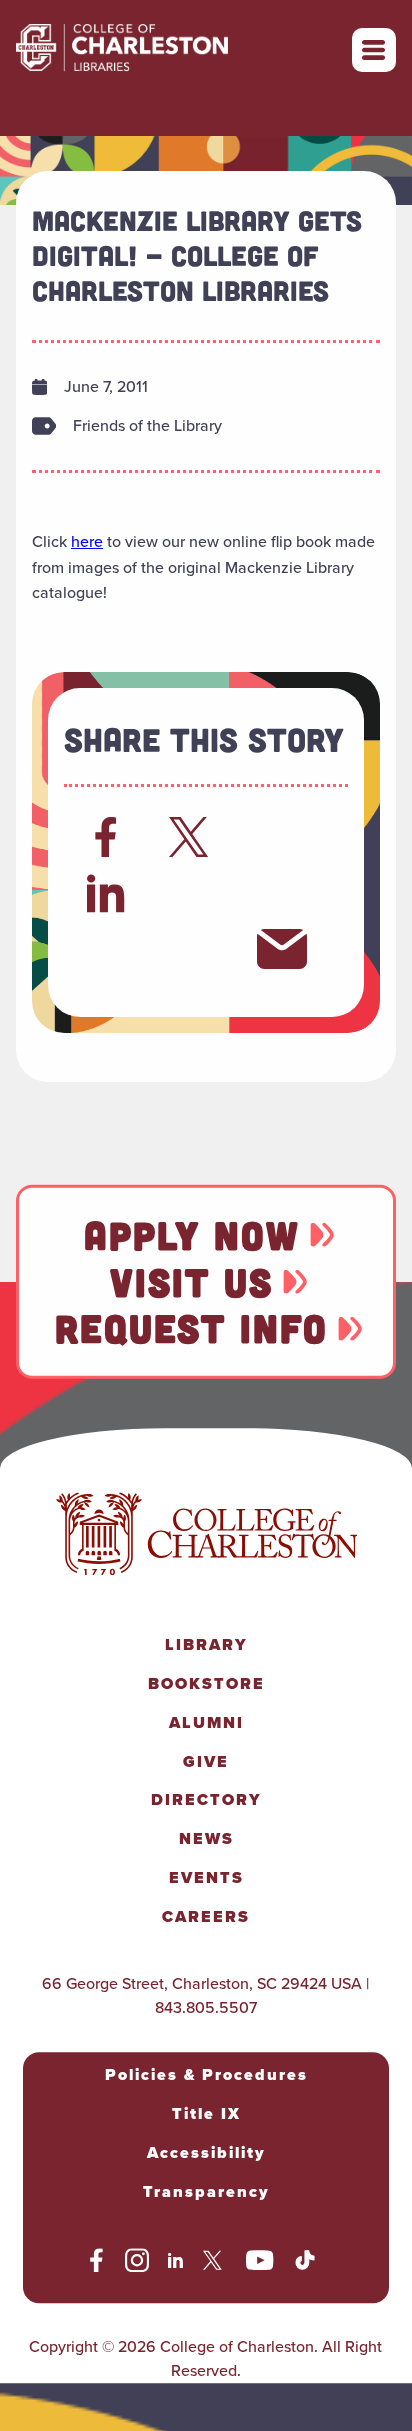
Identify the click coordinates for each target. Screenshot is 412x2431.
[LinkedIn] (106, 893)
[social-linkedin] (176, 2263)
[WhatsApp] (194, 893)
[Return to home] (166, 50)
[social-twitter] (215, 2263)
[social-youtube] (260, 2263)
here (87, 541)
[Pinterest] (106, 949)
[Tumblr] (282, 893)
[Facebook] (106, 837)
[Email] (282, 949)
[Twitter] (194, 837)
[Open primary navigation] (374, 50)
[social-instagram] (137, 2263)
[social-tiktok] (305, 2263)
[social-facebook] (96, 2263)
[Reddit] (282, 837)
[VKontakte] (194, 949)
